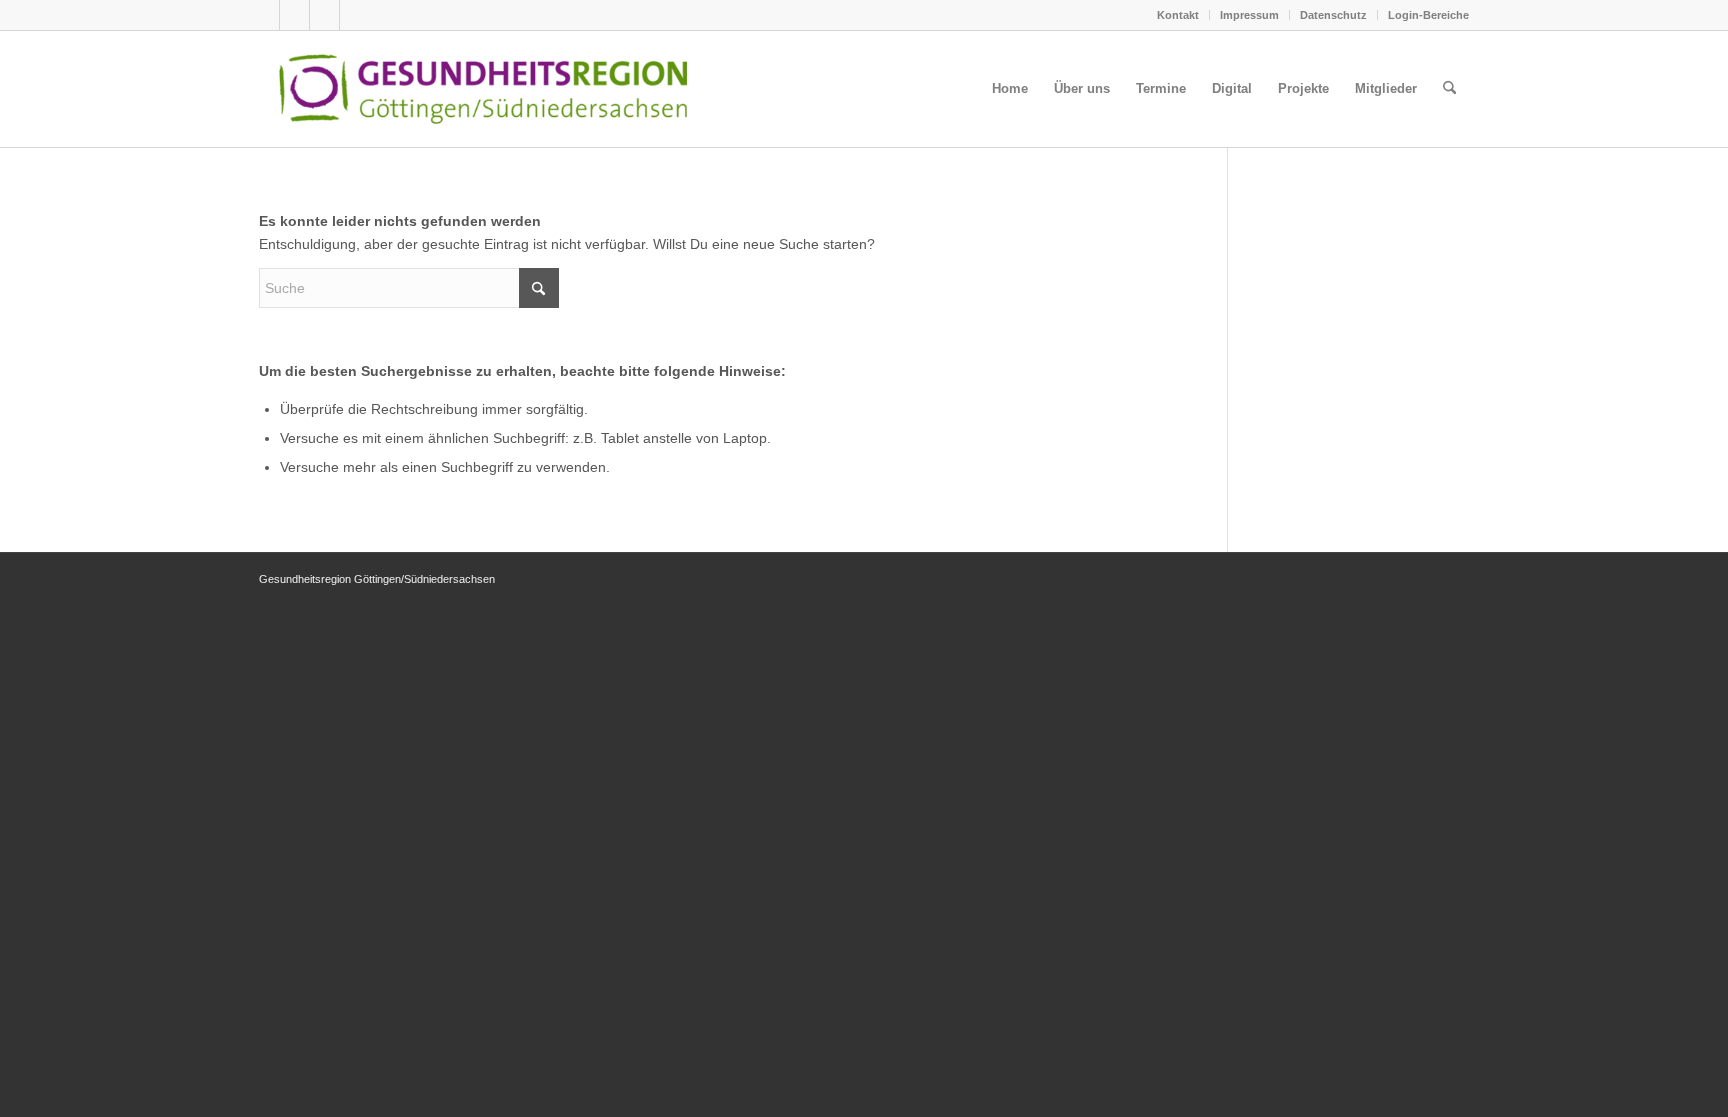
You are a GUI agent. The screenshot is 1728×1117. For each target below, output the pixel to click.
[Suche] (1449, 89)
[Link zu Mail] (264, 15)
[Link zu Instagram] (324, 15)
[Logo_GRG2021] (516, 89)
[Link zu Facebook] (294, 15)
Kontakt (1178, 15)
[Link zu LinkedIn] (355, 15)
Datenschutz (1333, 15)
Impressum (1249, 15)
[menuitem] (1178, 15)
